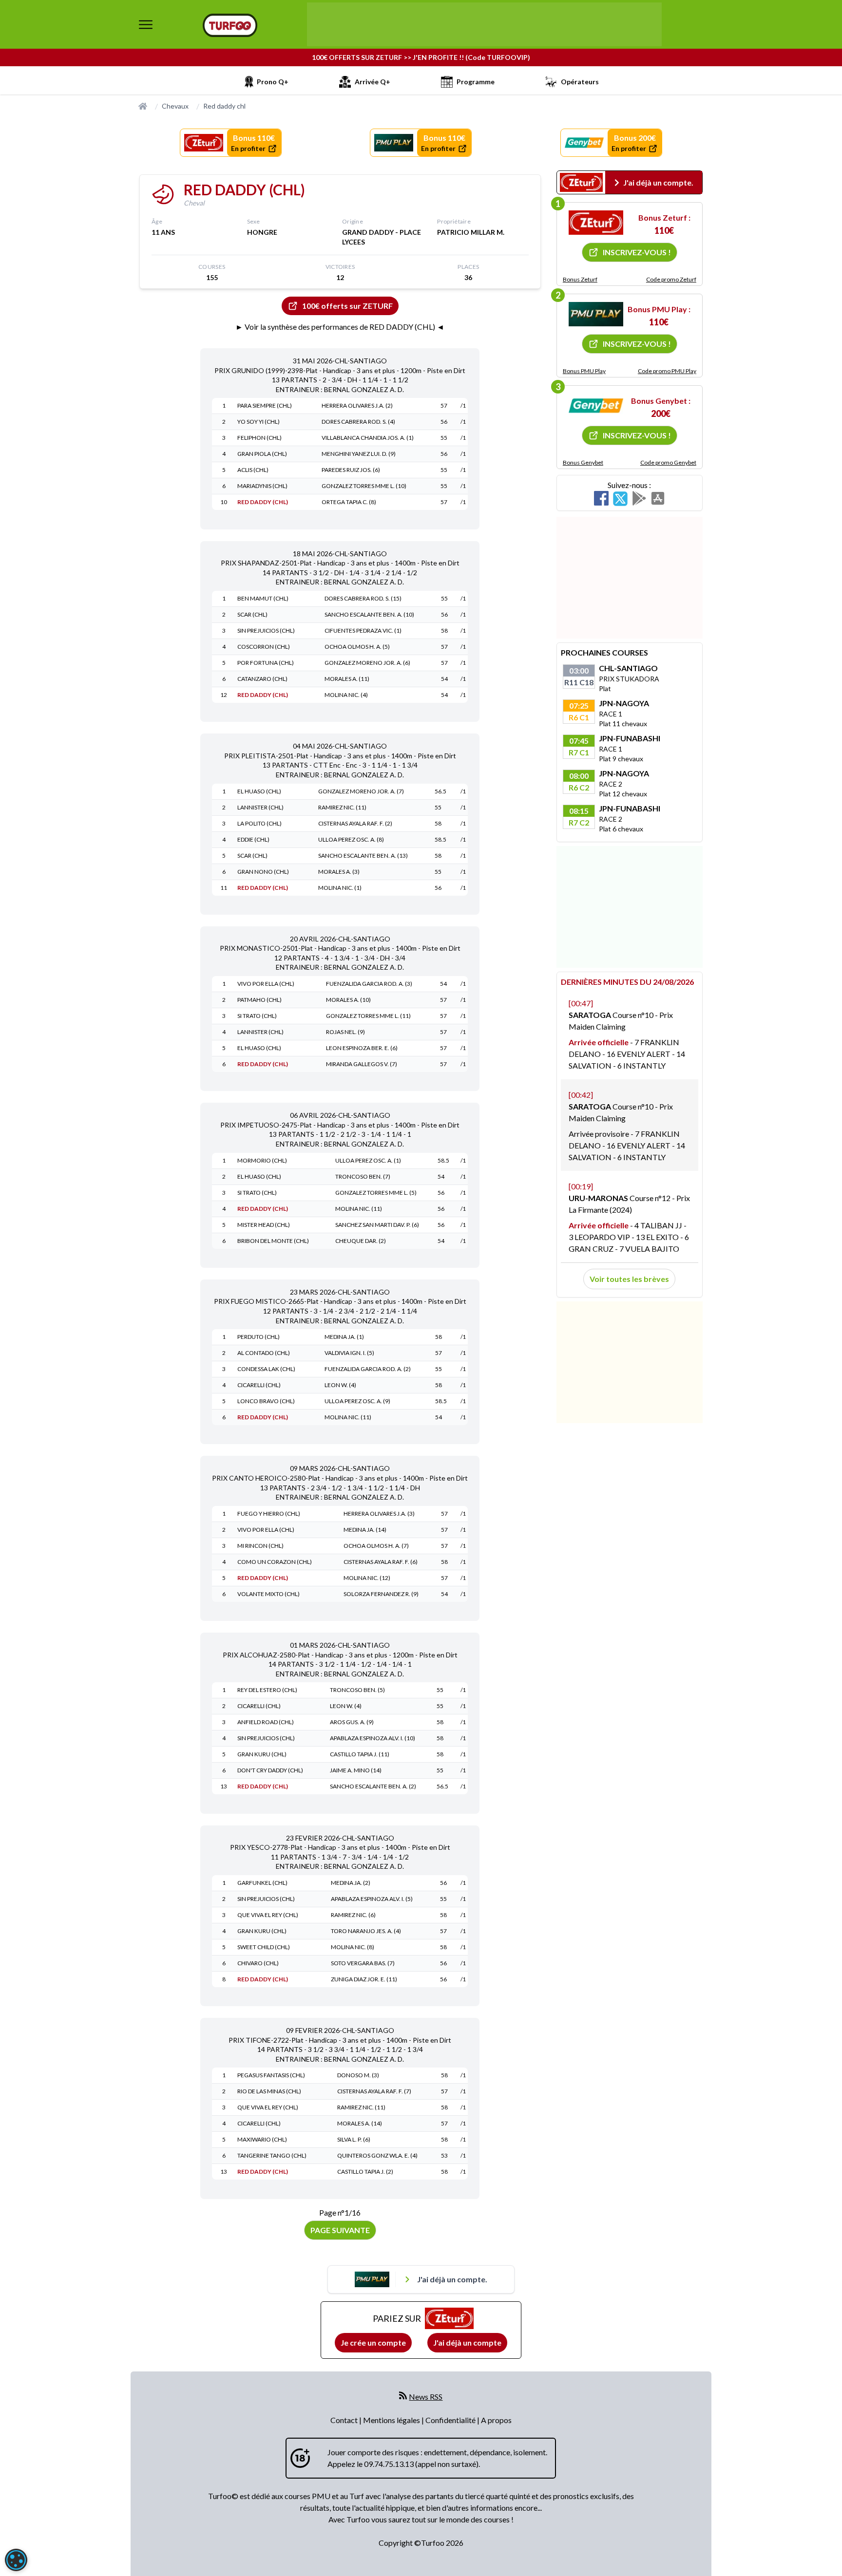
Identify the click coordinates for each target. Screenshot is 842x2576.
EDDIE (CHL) (253, 839)
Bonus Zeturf (580, 279)
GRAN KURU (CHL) (262, 1754)
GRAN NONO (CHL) (263, 872)
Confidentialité (451, 2420)
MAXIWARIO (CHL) (262, 2139)
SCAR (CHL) (252, 614)
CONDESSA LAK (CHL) (266, 1369)
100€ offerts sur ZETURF (347, 306)
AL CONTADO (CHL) (264, 1353)
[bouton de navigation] (146, 24)
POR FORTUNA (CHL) (266, 663)
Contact (345, 2420)
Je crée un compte (373, 2342)
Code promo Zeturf (671, 279)
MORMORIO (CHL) (262, 1160)
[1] (596, 223)
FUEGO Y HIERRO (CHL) (269, 1514)
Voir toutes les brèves (629, 1279)
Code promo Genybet (668, 462)
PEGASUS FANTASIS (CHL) (271, 2075)
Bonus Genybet (583, 462)
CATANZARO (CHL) (262, 679)
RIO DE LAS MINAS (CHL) (269, 2091)
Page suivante (340, 2230)
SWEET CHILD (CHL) (264, 1947)
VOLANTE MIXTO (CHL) (268, 1594)
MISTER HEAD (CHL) (264, 1225)
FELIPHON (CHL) (259, 438)
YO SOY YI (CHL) (258, 422)
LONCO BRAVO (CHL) (266, 1401)
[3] (596, 406)
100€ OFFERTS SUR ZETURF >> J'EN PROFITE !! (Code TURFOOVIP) (421, 57)
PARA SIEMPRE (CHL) (265, 405)
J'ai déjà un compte (467, 2342)
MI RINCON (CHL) (260, 1546)
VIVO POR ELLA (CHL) (266, 984)
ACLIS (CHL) (253, 470)
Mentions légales (392, 2420)
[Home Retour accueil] (230, 25)
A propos (496, 2420)
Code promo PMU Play (667, 371)
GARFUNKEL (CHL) (262, 1883)
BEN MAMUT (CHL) (263, 598)
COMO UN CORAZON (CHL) (275, 1562)
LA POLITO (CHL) (259, 823)
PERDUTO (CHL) (258, 1337)
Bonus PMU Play (584, 371)
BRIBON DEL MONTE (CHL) (273, 1241)
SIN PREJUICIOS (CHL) (266, 630)
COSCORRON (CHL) (264, 647)
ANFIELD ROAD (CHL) (266, 1722)
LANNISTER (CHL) (260, 807)
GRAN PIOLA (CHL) (262, 454)
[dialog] (16, 2560)
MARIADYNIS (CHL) (262, 486)
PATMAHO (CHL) (259, 1000)
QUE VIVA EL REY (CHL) (268, 1915)
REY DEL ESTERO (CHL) (267, 1690)
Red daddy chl (224, 106)
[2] (596, 314)
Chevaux (175, 106)
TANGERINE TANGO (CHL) (272, 2155)
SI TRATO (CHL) (257, 1016)
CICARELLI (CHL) (259, 1385)
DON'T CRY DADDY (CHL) (270, 1770)
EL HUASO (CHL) (259, 791)
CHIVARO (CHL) (258, 1963)
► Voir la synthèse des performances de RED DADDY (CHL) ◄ (340, 327)
